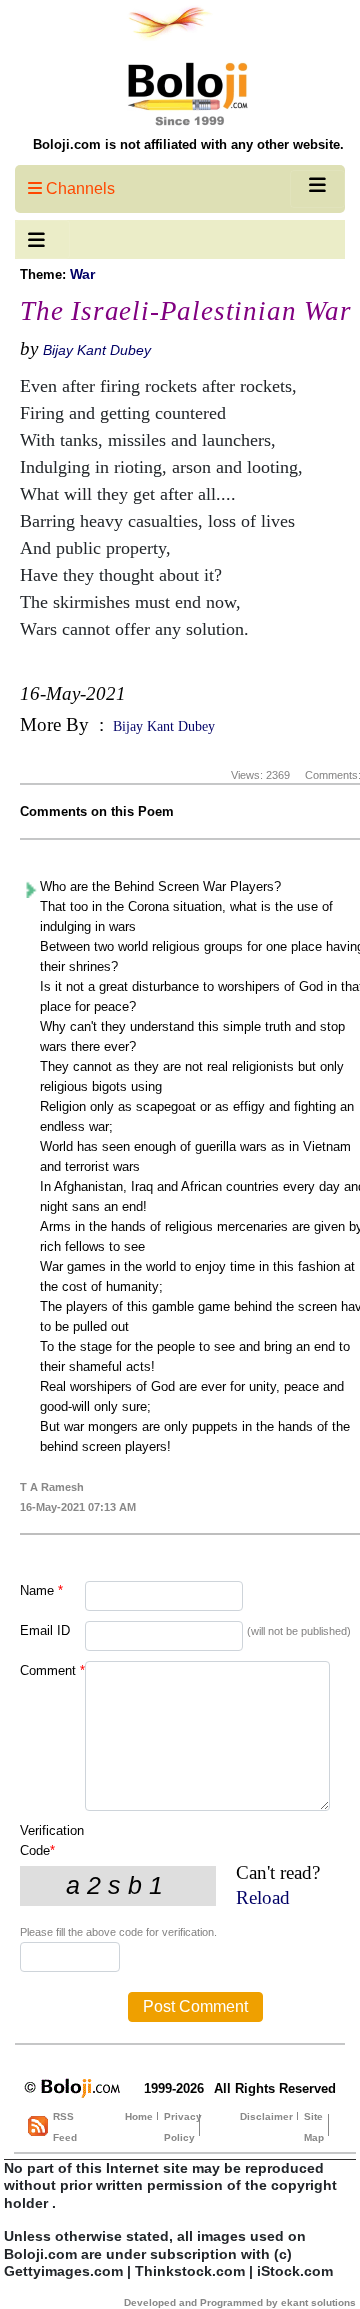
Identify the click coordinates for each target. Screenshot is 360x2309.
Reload (263, 1897)
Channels (78, 188)
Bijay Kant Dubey (97, 350)
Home (139, 2116)
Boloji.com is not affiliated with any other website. (188, 144)
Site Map (314, 2127)
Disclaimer (266, 2116)
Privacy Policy (183, 2127)
